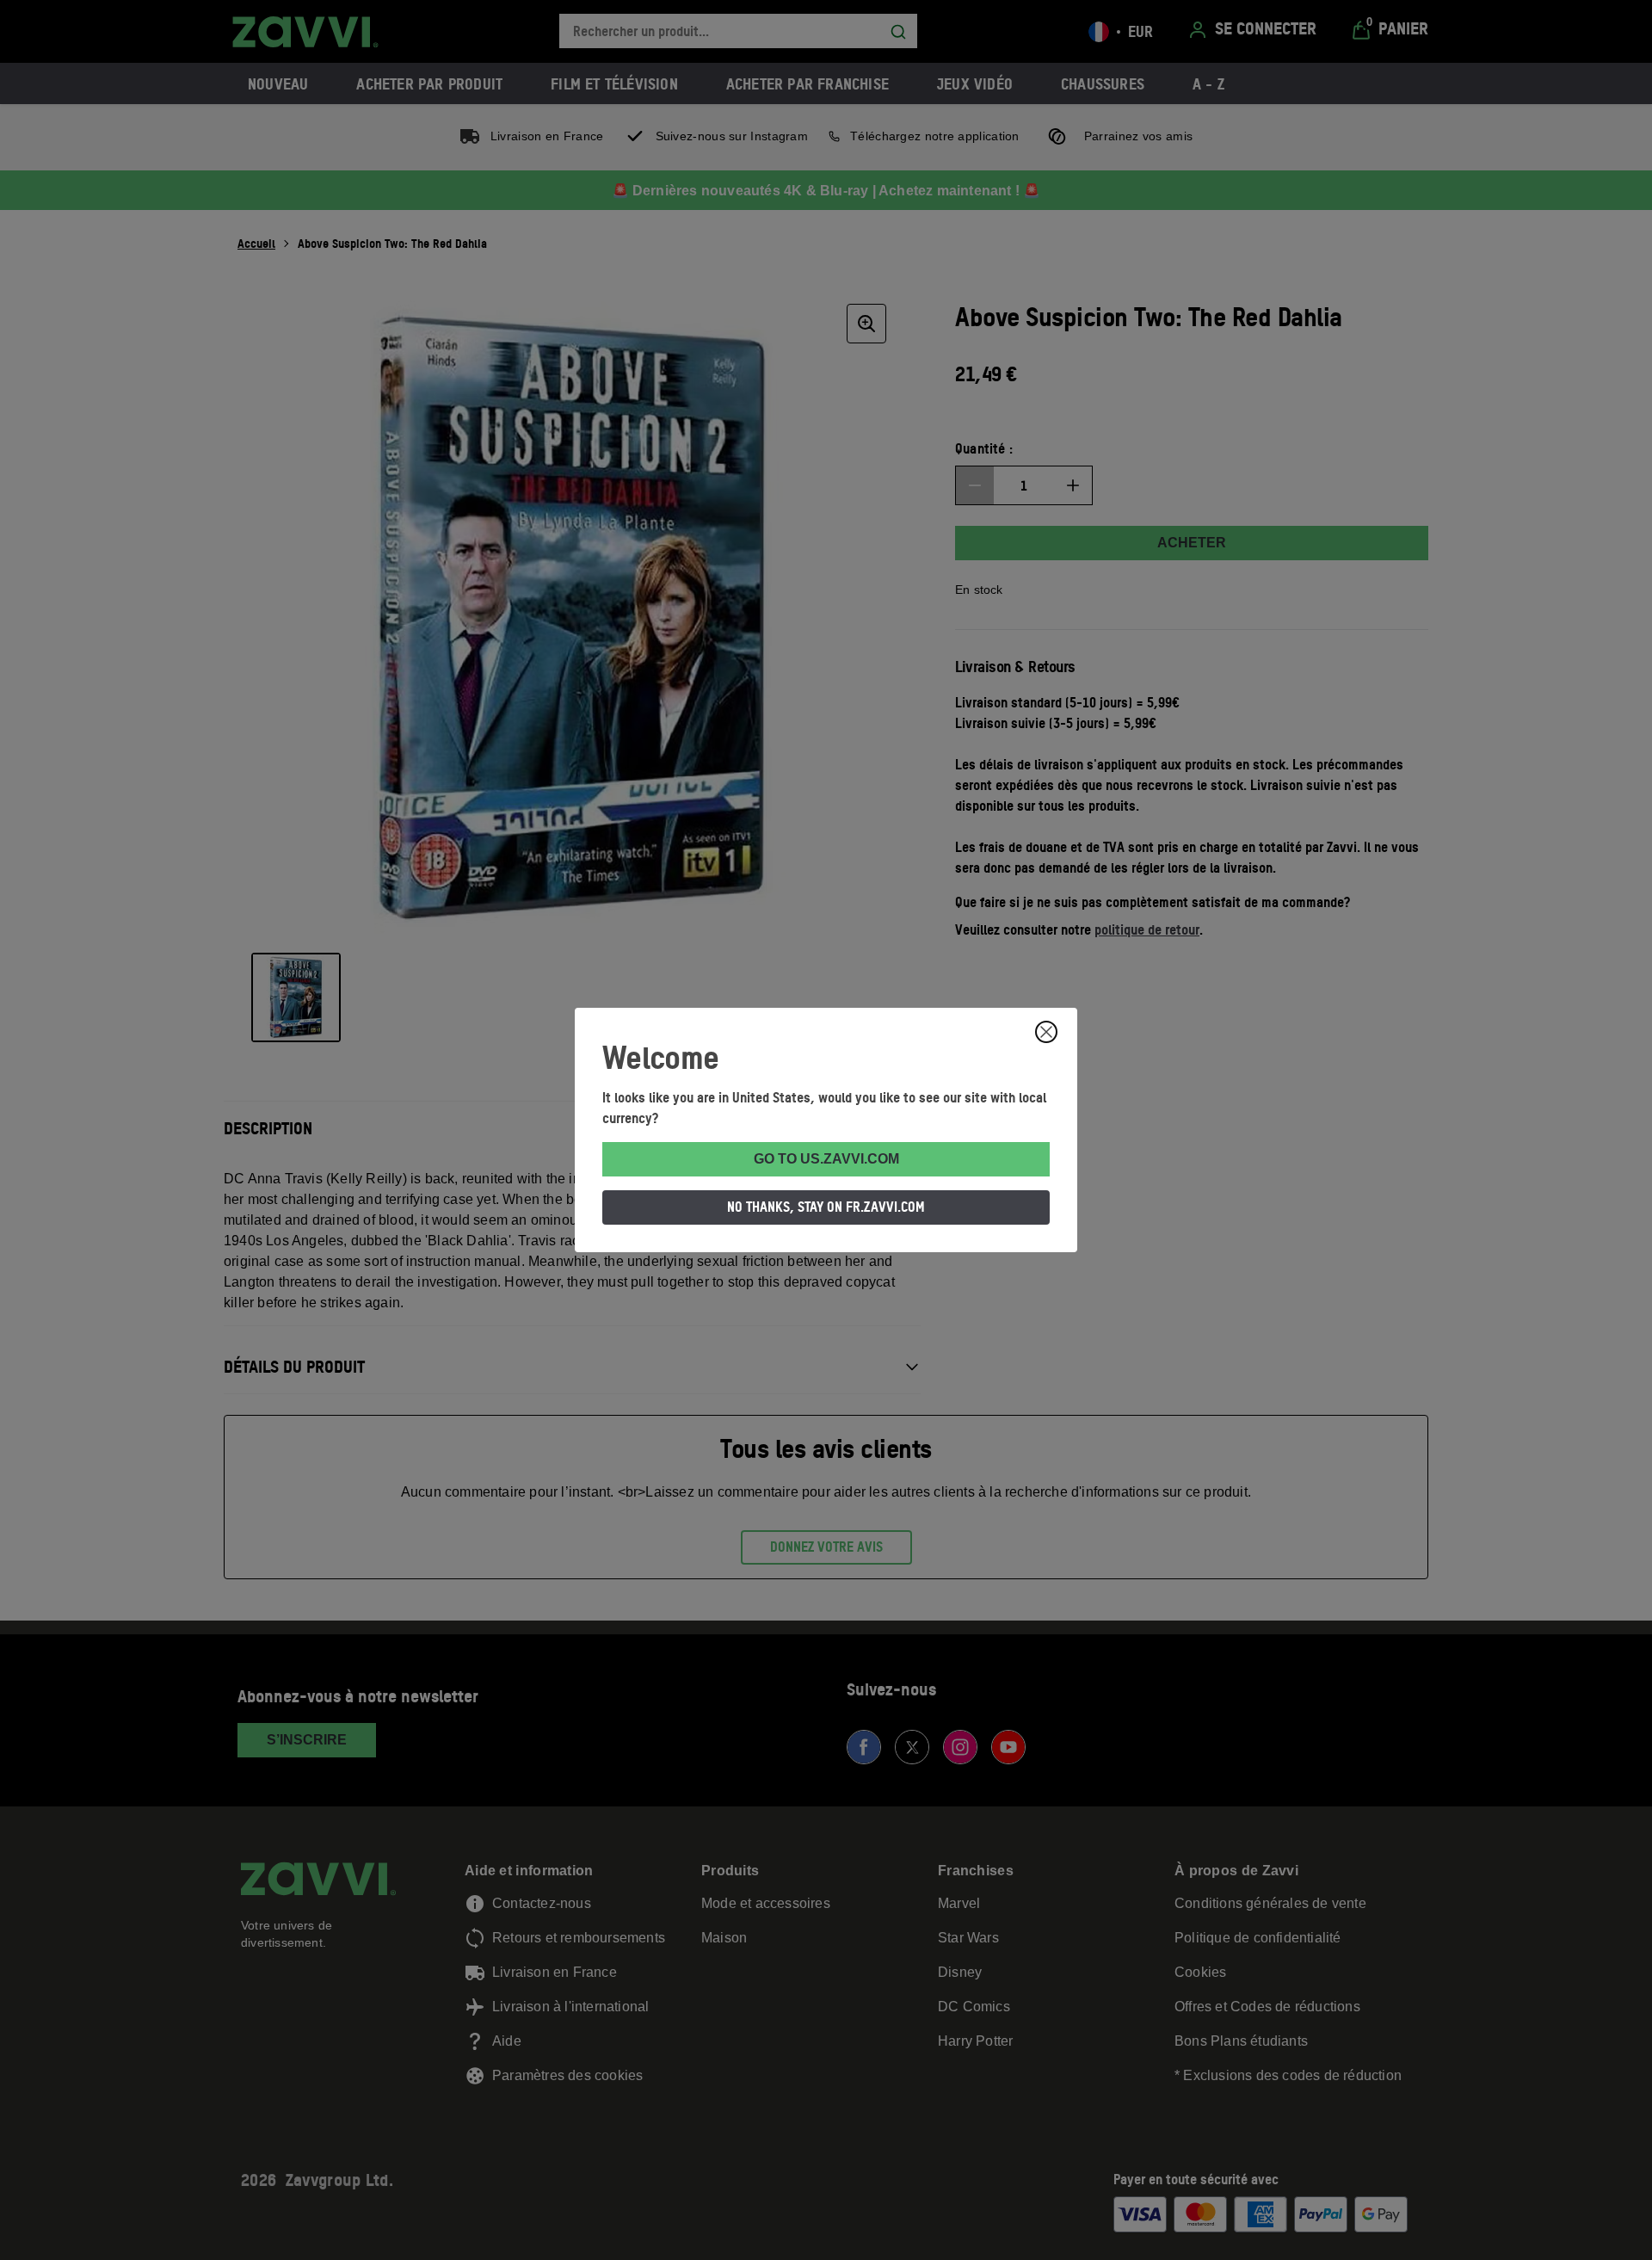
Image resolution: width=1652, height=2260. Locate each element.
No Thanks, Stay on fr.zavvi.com (826, 1207)
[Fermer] (1046, 1032)
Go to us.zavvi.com (826, 1159)
